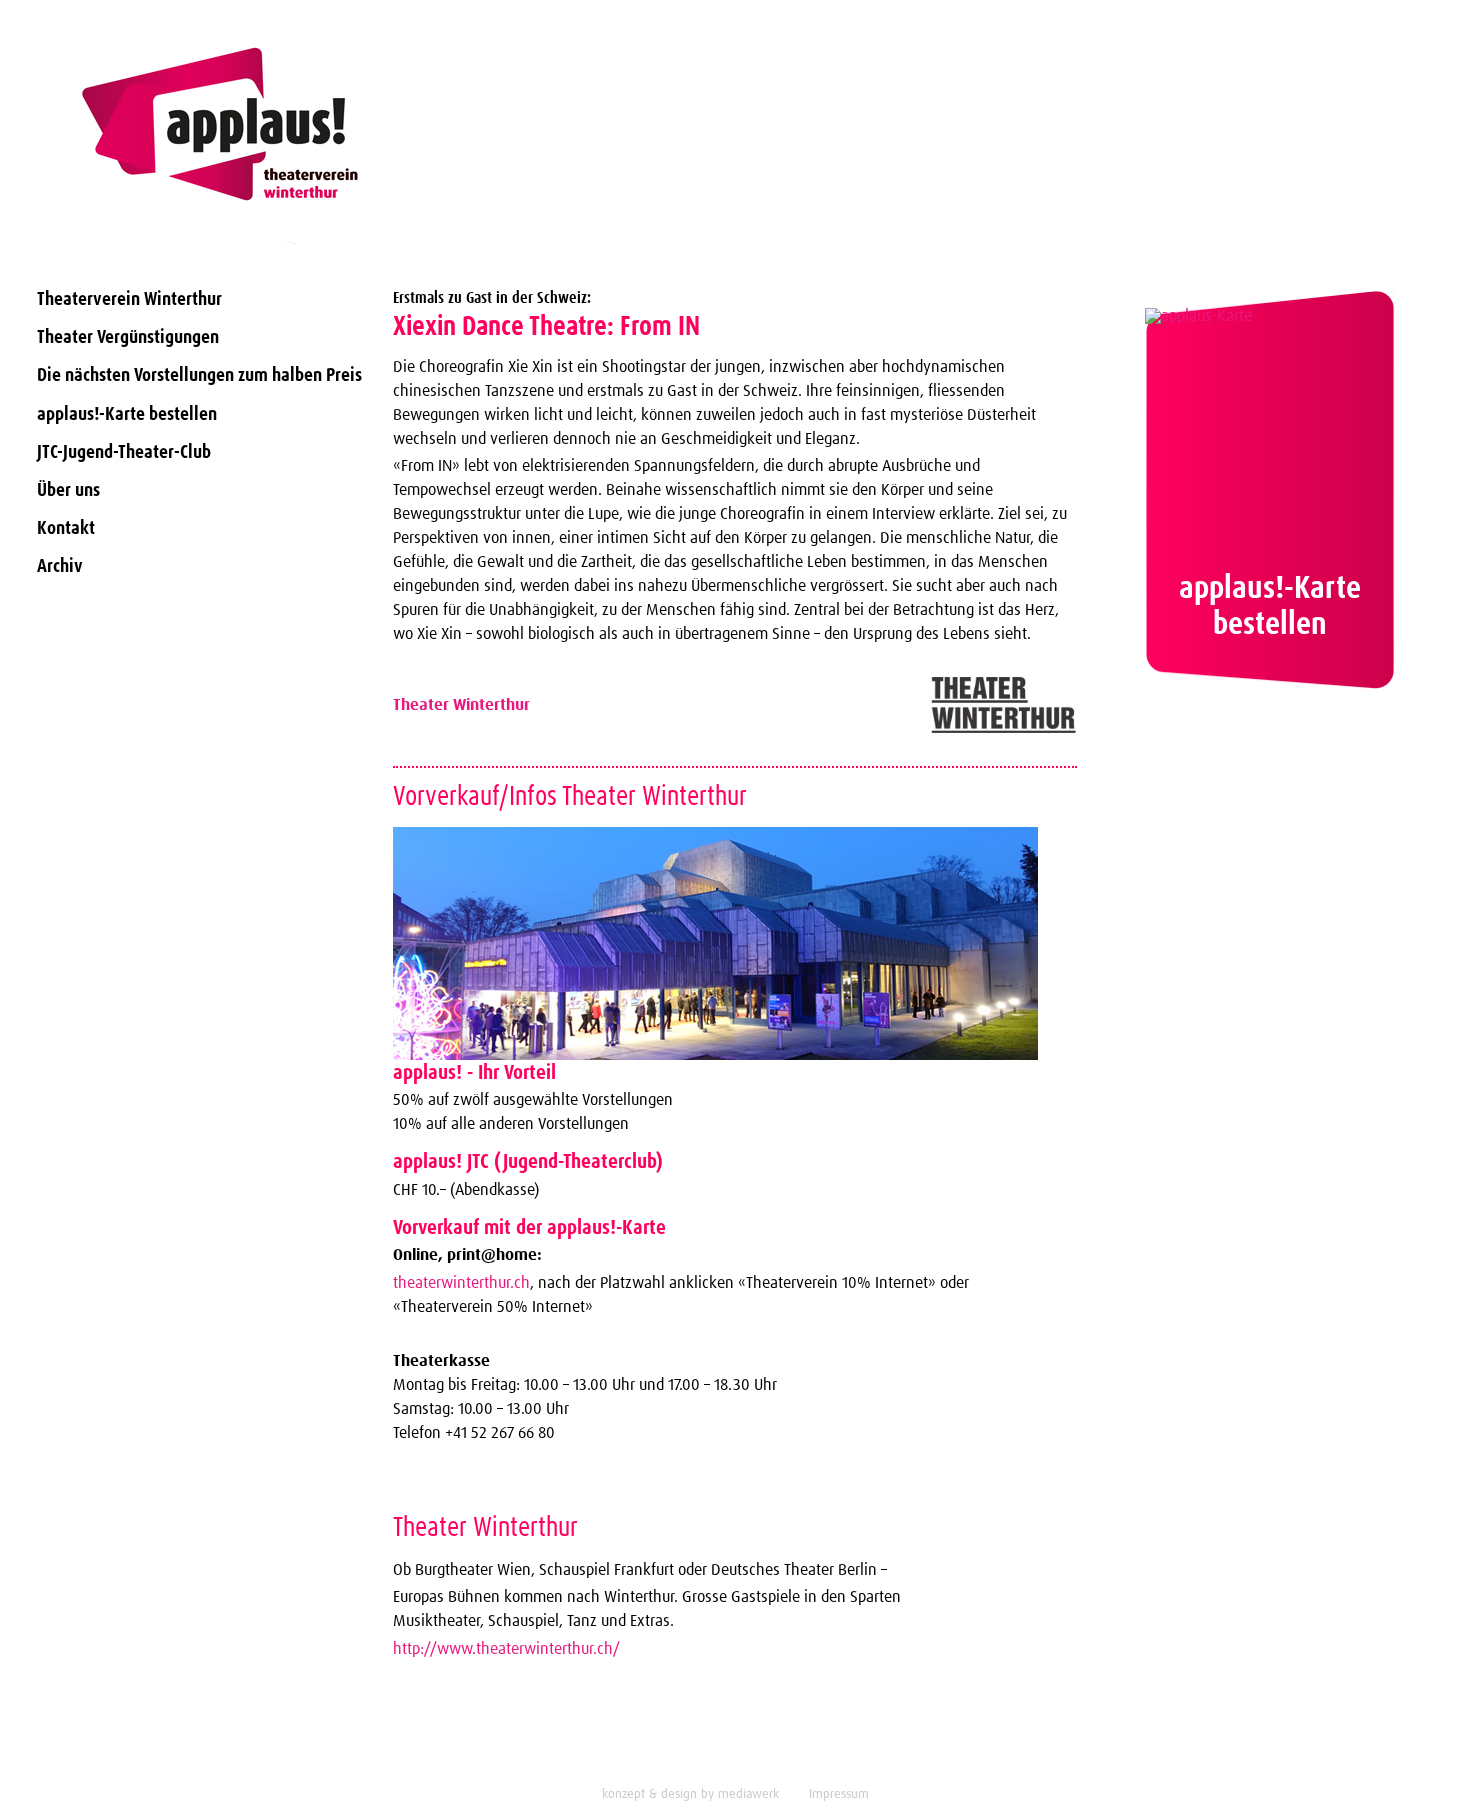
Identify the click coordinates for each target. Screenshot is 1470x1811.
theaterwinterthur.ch (461, 1283)
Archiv (60, 566)
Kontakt (66, 528)
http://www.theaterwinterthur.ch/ (506, 1649)
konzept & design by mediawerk (690, 1794)
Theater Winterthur (461, 705)
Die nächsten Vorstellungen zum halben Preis (199, 375)
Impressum (839, 1794)
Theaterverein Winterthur (129, 299)
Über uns (68, 490)
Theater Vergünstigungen (128, 337)
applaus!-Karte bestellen (127, 414)
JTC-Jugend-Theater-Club (124, 452)
